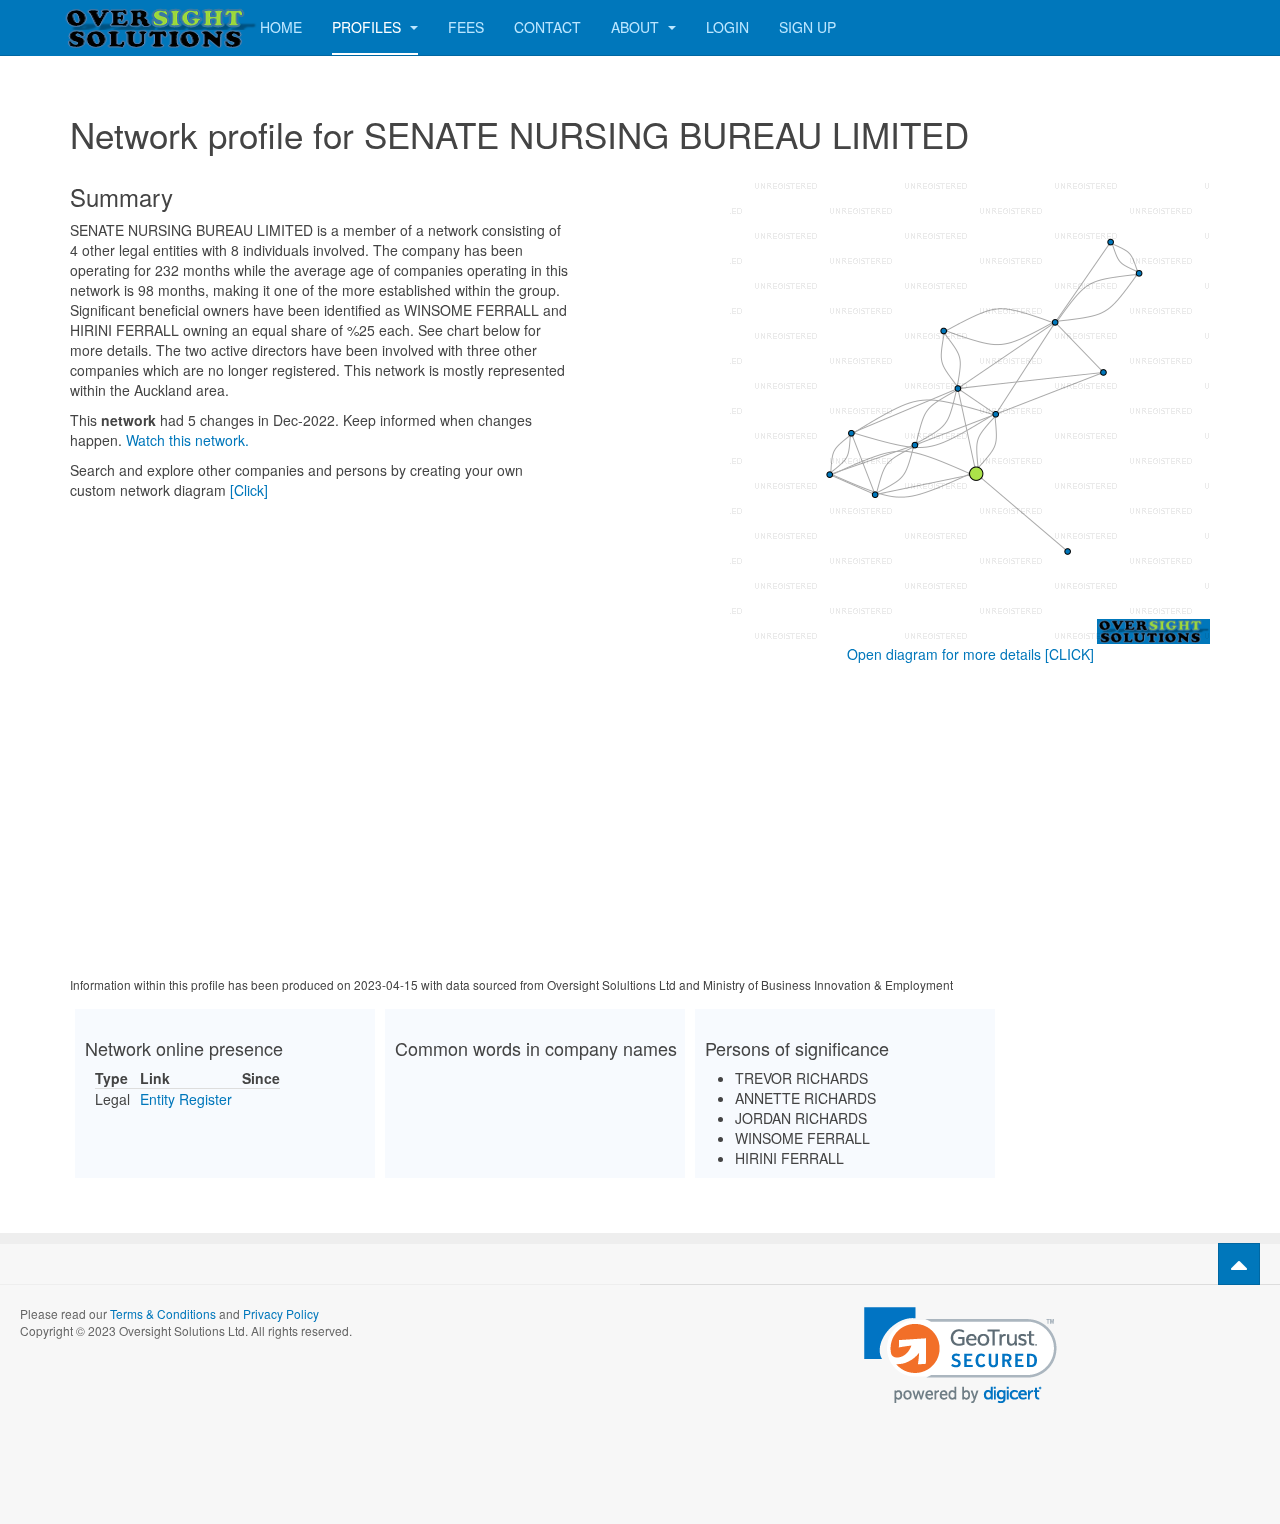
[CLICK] (1069, 654)
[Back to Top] (1239, 1264)
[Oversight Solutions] (100, 27)
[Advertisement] (640, 824)
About (637, 27)
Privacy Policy (281, 1313)
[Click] (249, 490)
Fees (466, 27)
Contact (547, 27)
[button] (960, 1355)
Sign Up (807, 27)
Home (281, 27)
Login (727, 27)
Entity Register (186, 1099)
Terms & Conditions (163, 1313)
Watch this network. (187, 440)
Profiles (368, 27)
